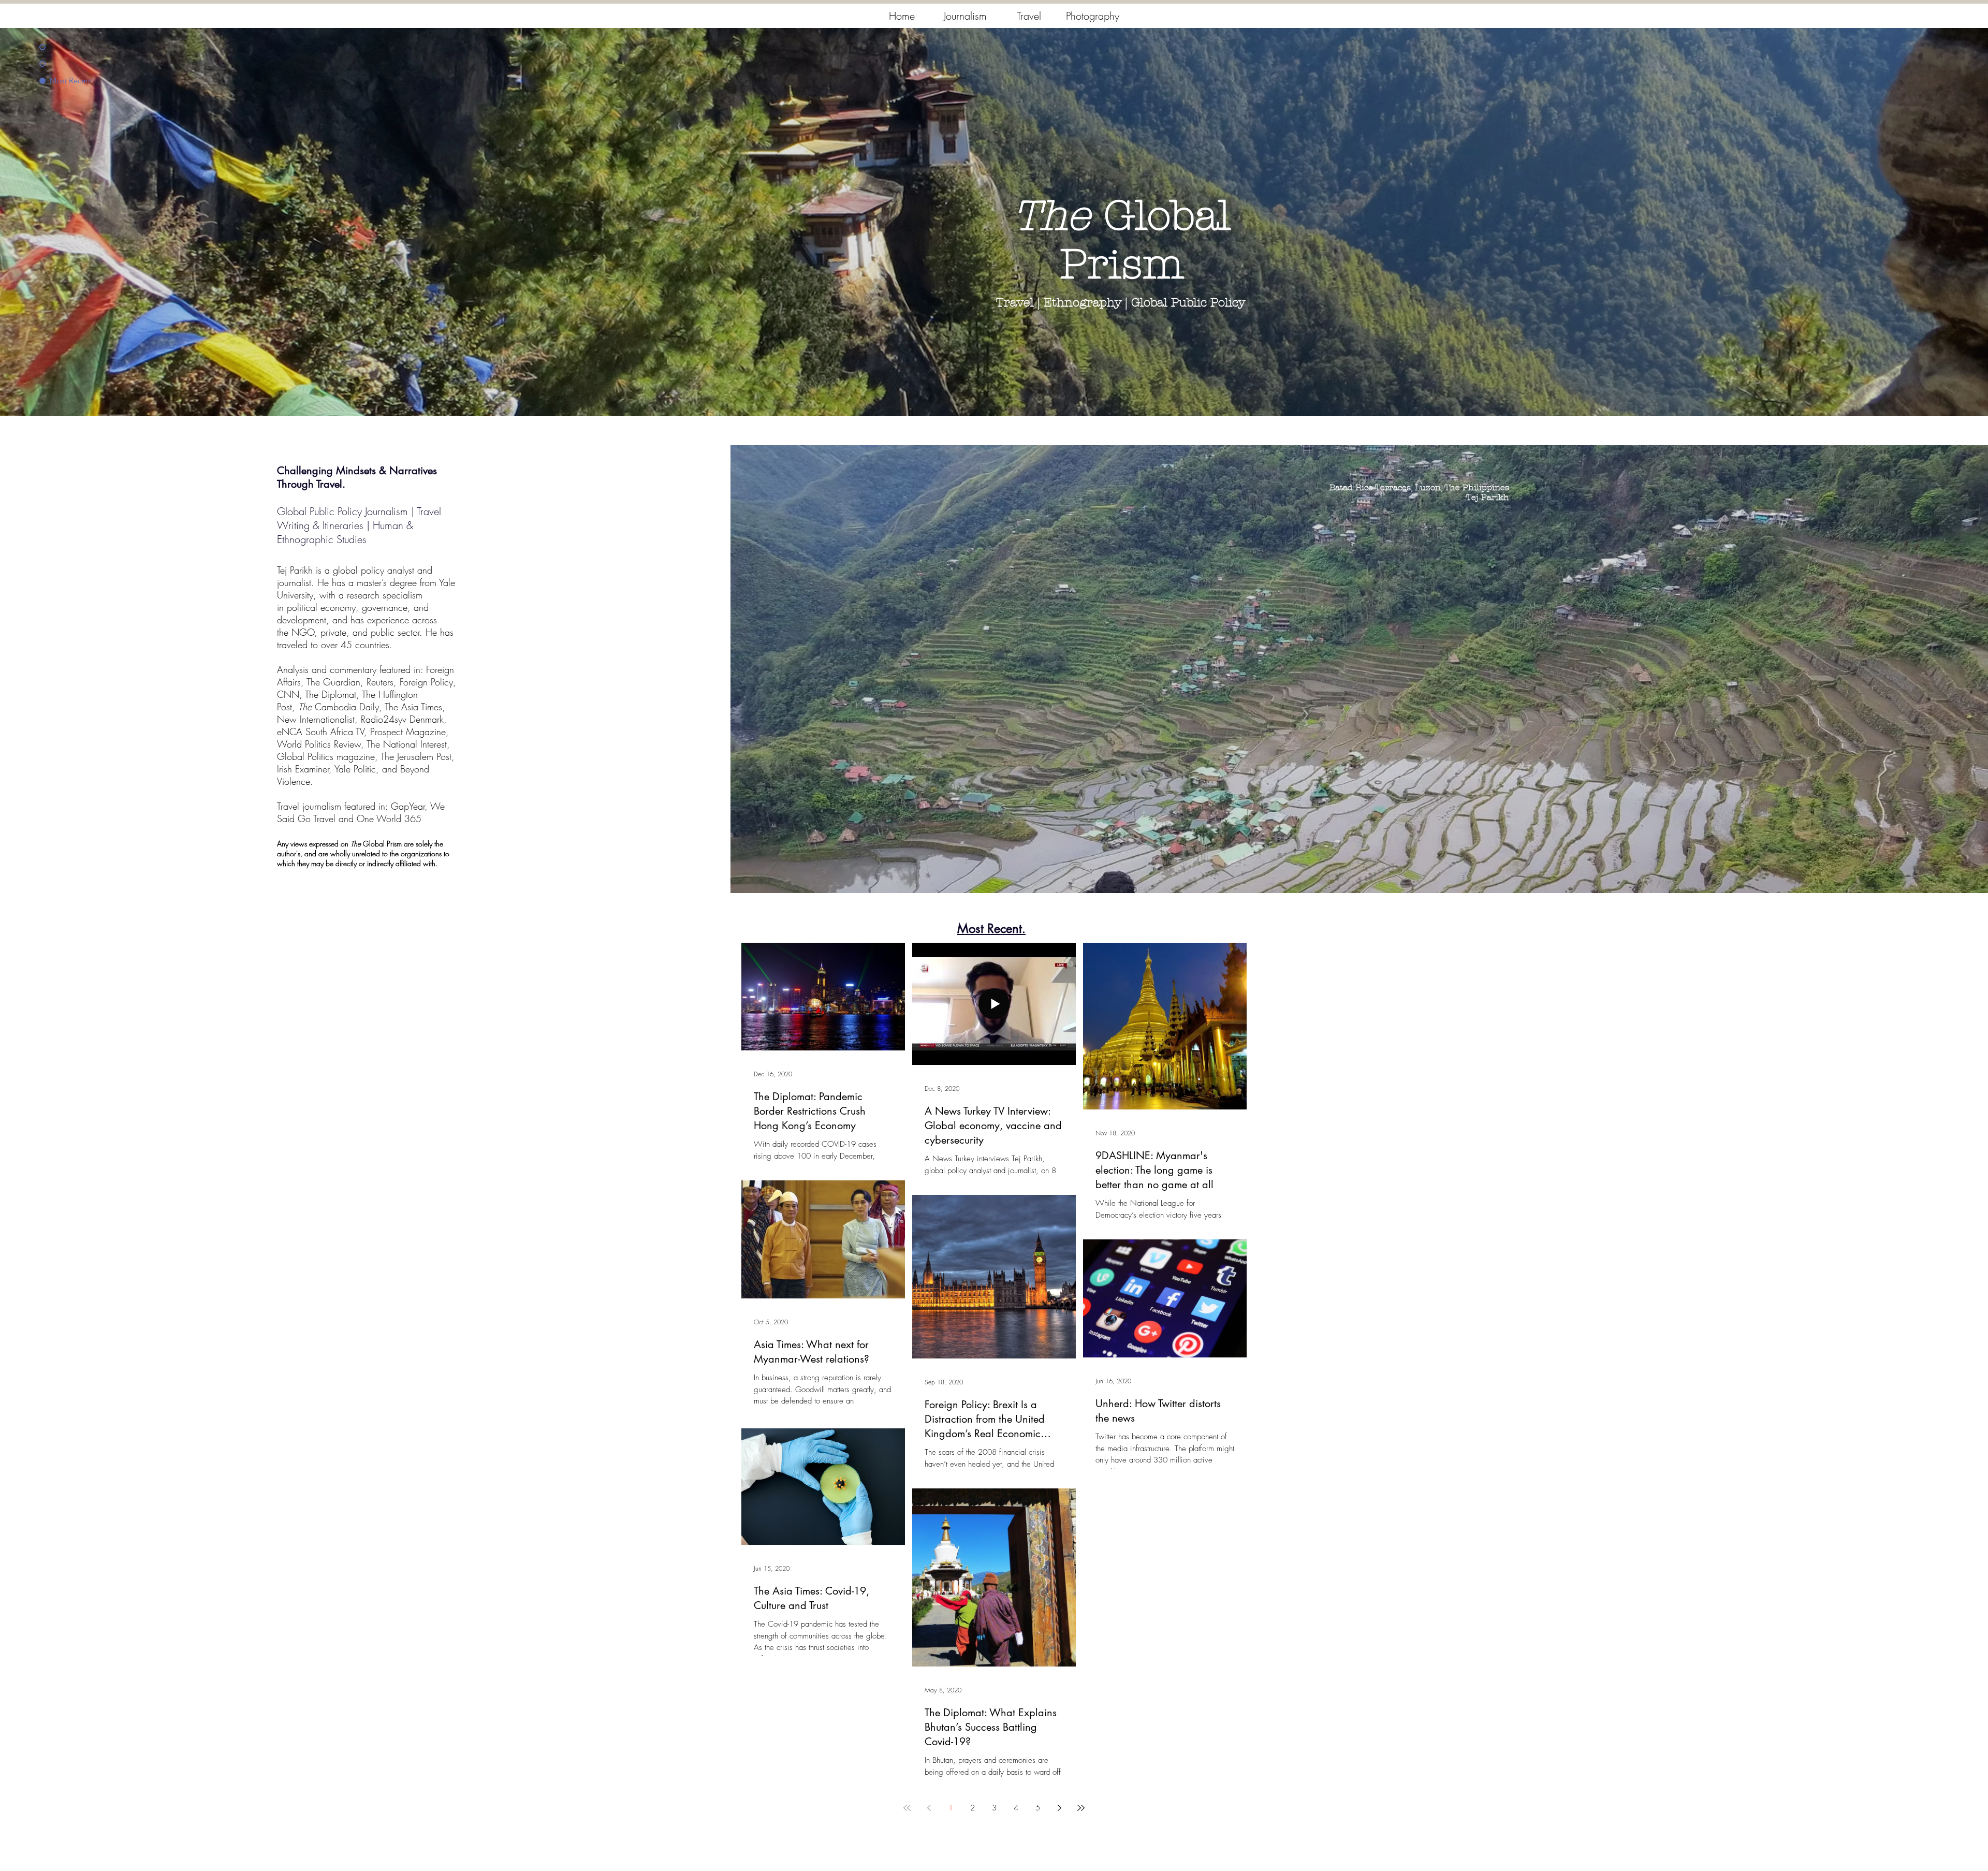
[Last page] (1081, 1808)
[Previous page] (929, 1808)
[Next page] (1059, 1808)
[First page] (907, 1808)
